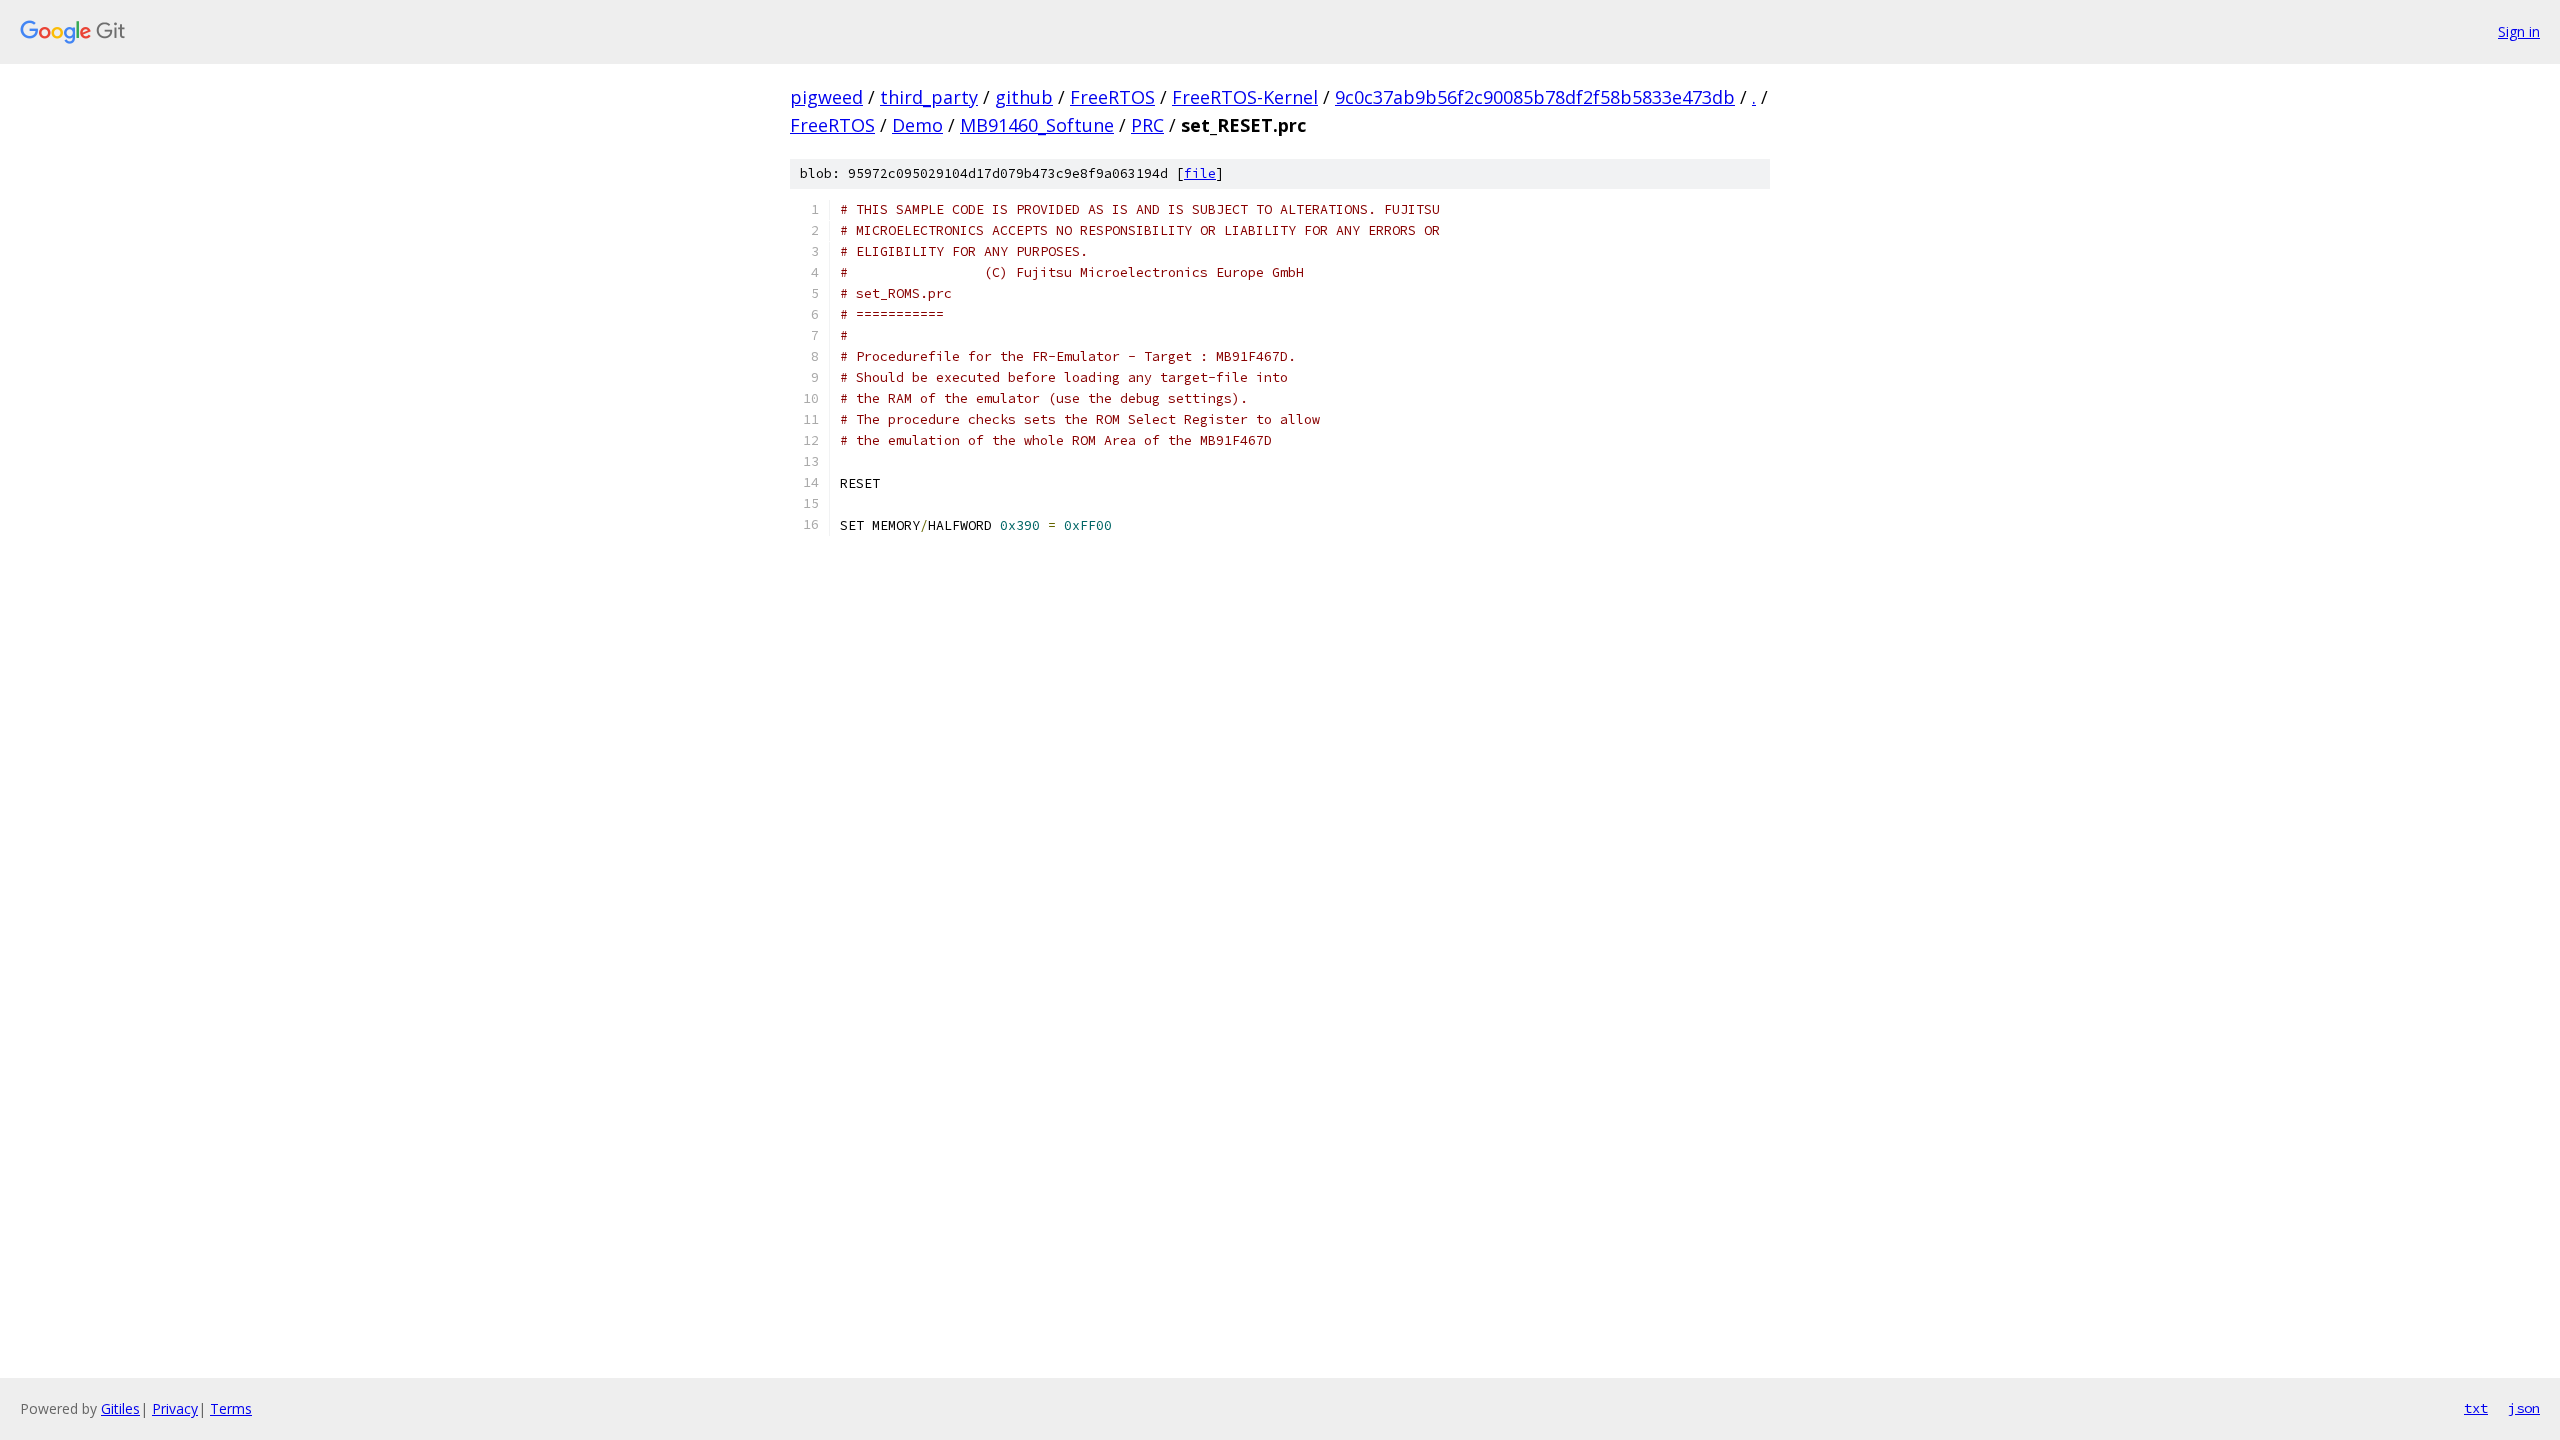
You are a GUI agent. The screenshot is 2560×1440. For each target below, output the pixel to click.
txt (2476, 1408)
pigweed (826, 97)
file (1200, 173)
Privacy (175, 1408)
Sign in (2519, 31)
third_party (929, 97)
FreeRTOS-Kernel (1245, 97)
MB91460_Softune (1037, 125)
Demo (917, 125)
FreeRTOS (1112, 97)
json (2524, 1408)
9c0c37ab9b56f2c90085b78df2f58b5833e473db (1535, 97)
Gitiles (120, 1408)
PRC (1147, 125)
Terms (231, 1408)
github (1024, 97)
